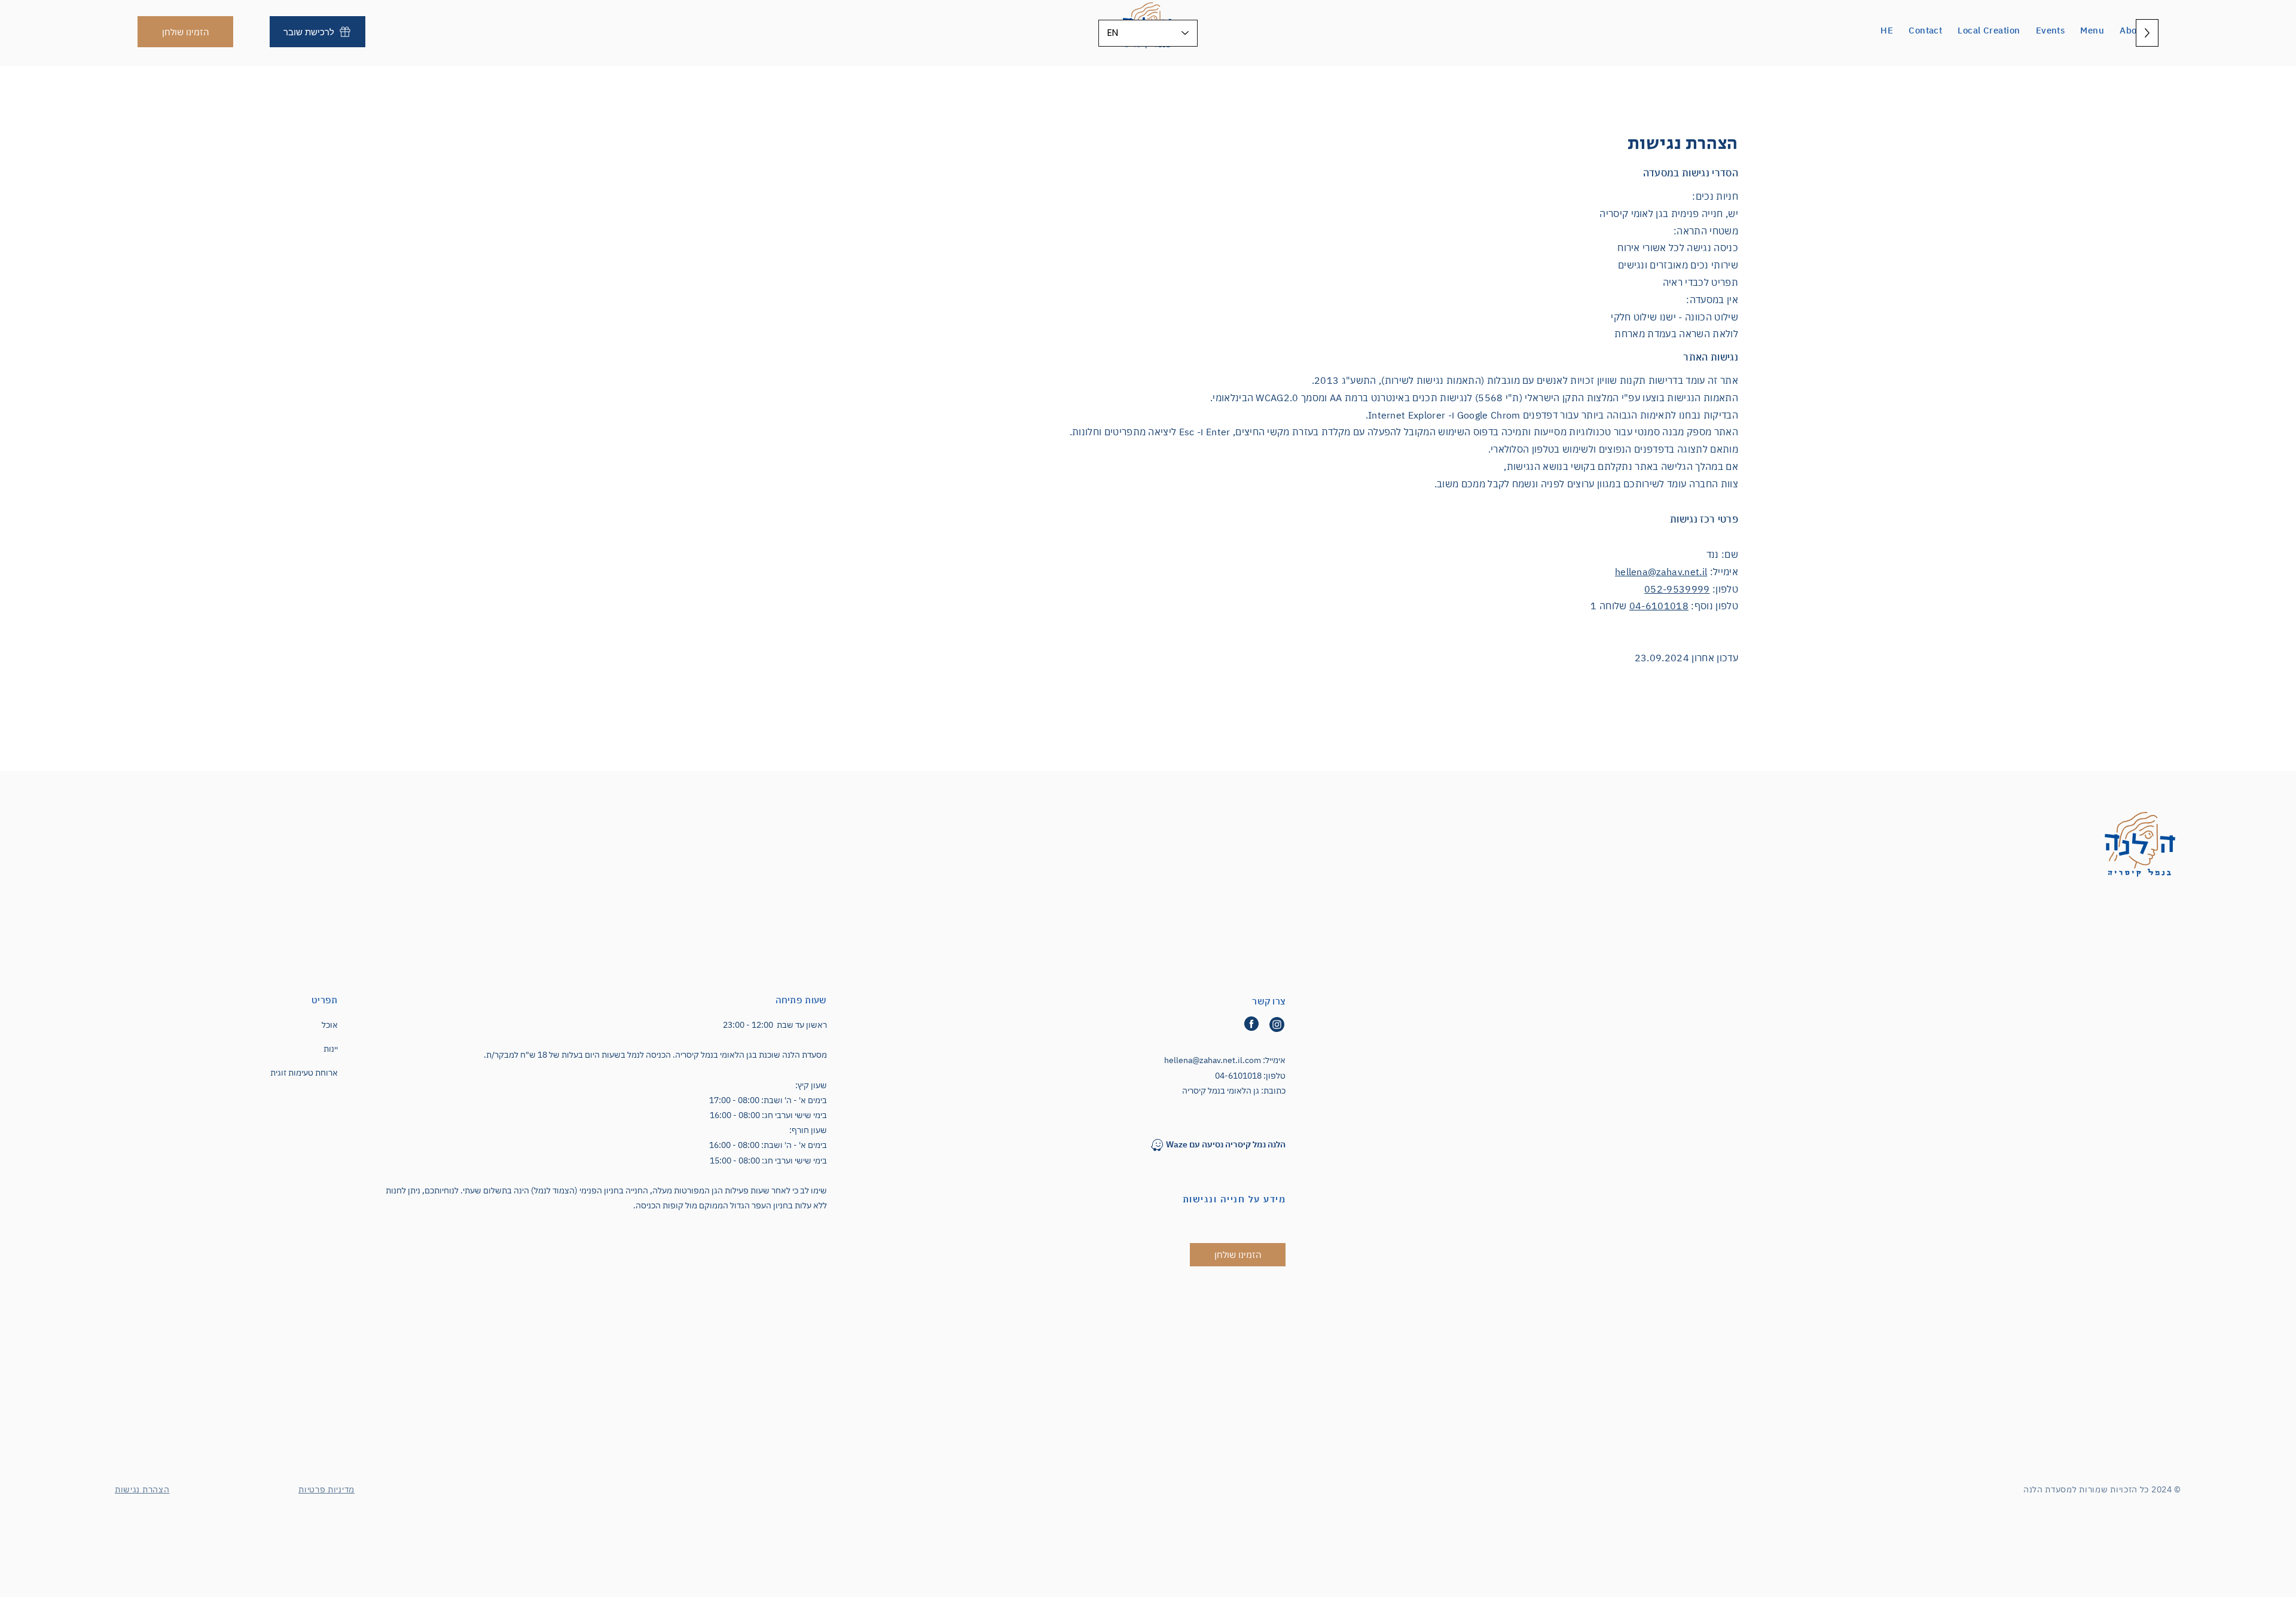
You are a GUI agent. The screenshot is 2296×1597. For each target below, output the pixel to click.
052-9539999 (1677, 589)
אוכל (330, 1025)
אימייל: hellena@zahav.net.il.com (1225, 1060)
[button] (2132, 30)
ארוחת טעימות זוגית (304, 1073)
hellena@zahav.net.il (1661, 572)
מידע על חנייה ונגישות (1234, 1199)
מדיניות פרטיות (326, 1489)
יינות (331, 1049)
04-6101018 (1659, 606)
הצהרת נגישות (142, 1489)
